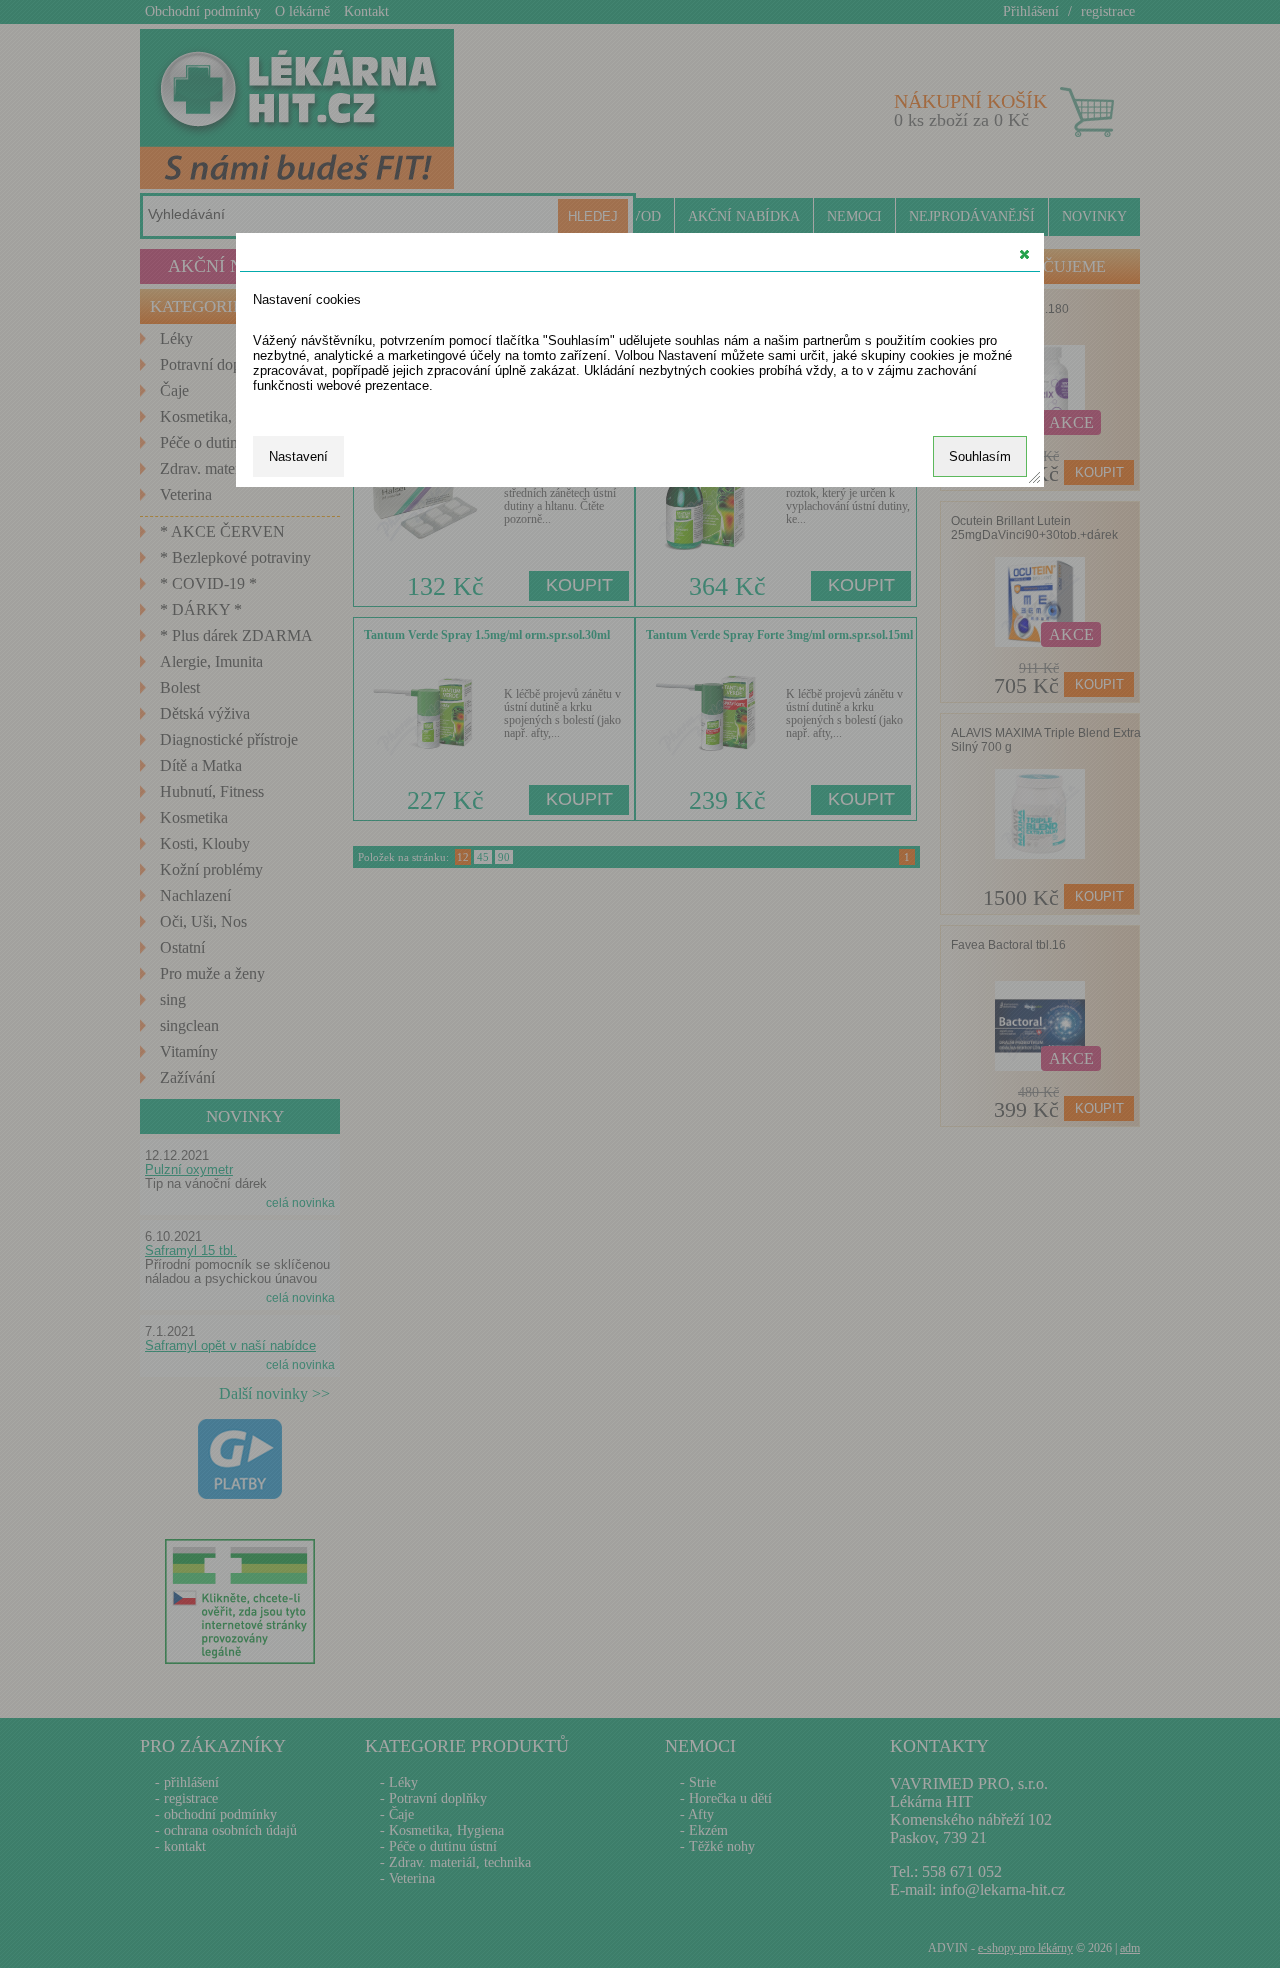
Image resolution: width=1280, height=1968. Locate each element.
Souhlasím (980, 456)
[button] (1024, 254)
